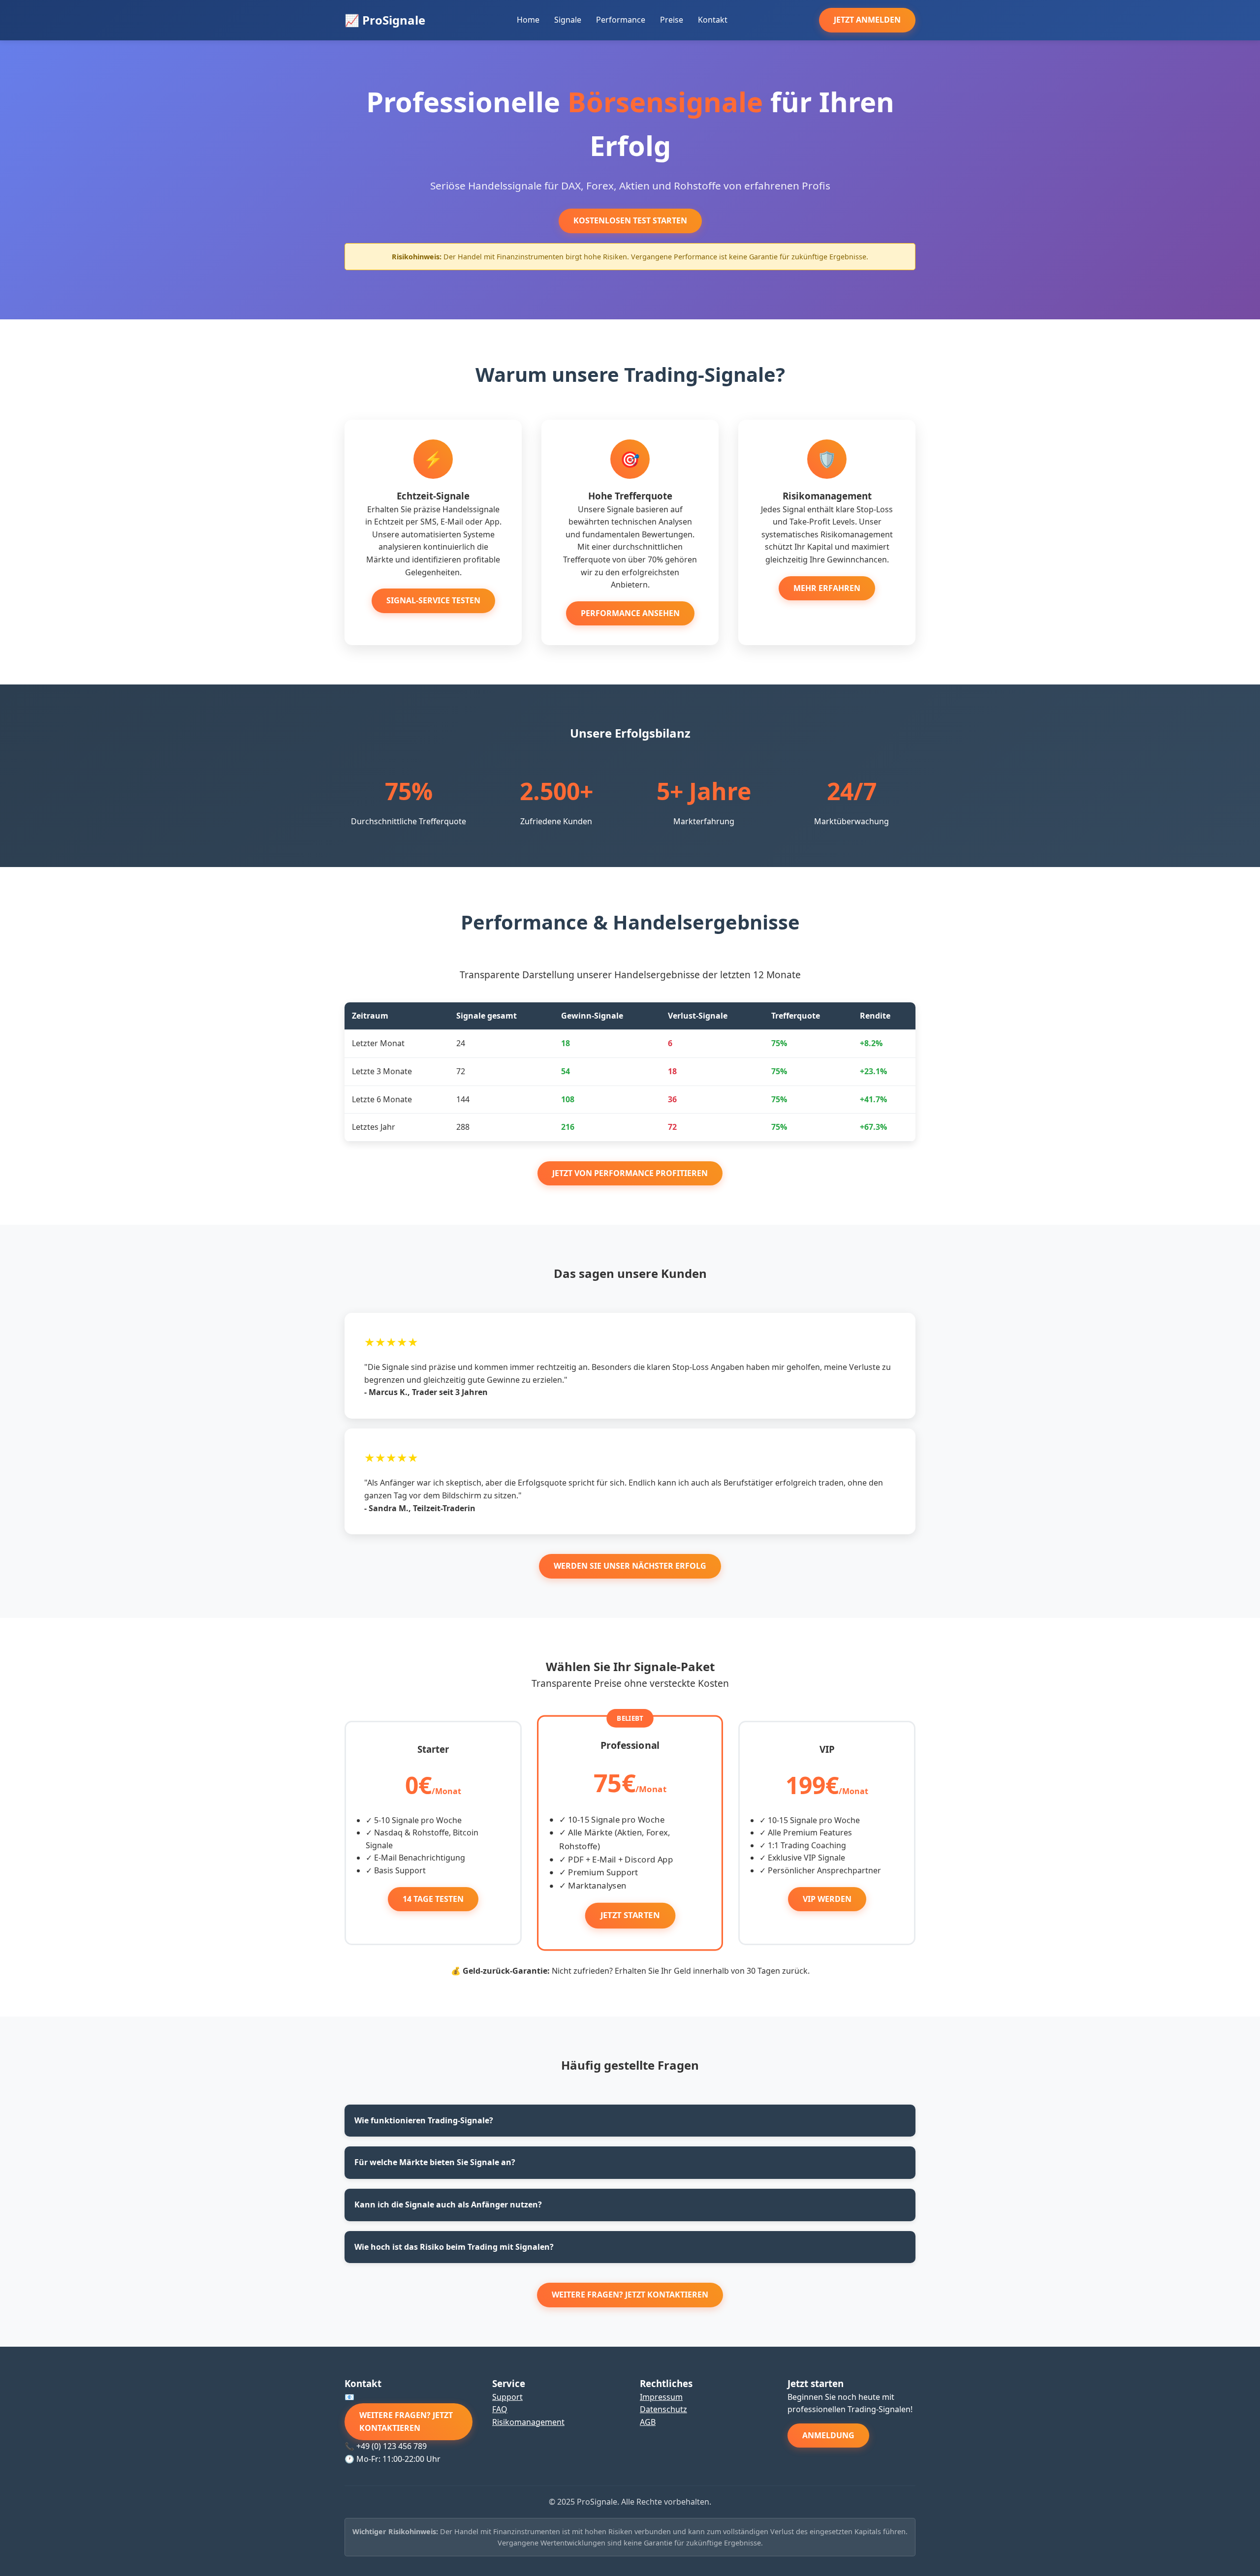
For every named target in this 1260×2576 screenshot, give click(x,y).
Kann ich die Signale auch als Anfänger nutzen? (448, 2204)
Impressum (661, 2397)
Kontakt (713, 20)
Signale (568, 20)
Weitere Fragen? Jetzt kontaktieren (630, 2295)
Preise (672, 20)
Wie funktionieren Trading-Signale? (424, 2120)
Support (507, 2397)
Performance (621, 20)
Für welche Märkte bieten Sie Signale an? (435, 2162)
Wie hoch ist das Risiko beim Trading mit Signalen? (454, 2247)
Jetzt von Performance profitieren (630, 1173)
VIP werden (827, 1899)
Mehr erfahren (827, 588)
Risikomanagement (528, 2422)
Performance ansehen (630, 613)
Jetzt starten (630, 1915)
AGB (648, 2422)
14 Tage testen (433, 1899)
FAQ (500, 2409)
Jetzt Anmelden (867, 20)
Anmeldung (828, 2435)
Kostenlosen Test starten (630, 220)
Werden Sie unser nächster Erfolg (630, 1566)
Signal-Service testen (433, 600)
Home (528, 20)
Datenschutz (663, 2409)
